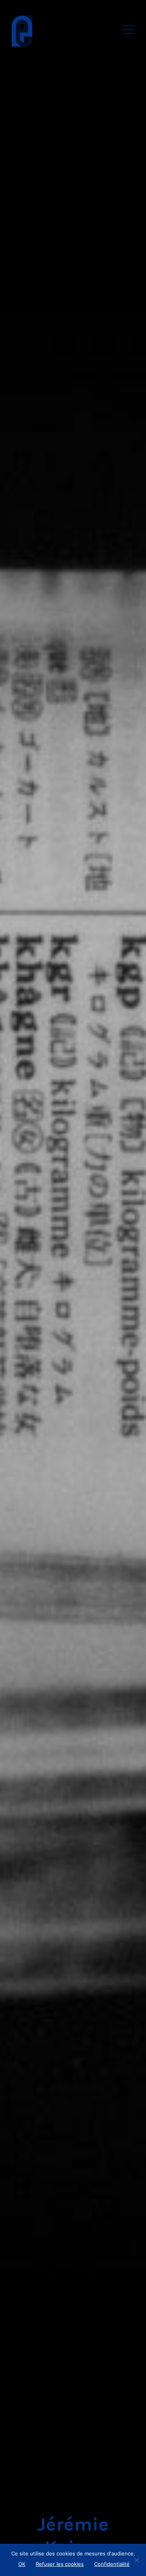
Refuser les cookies (60, 2564)
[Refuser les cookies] (136, 2560)
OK (22, 2564)
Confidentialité (112, 2564)
